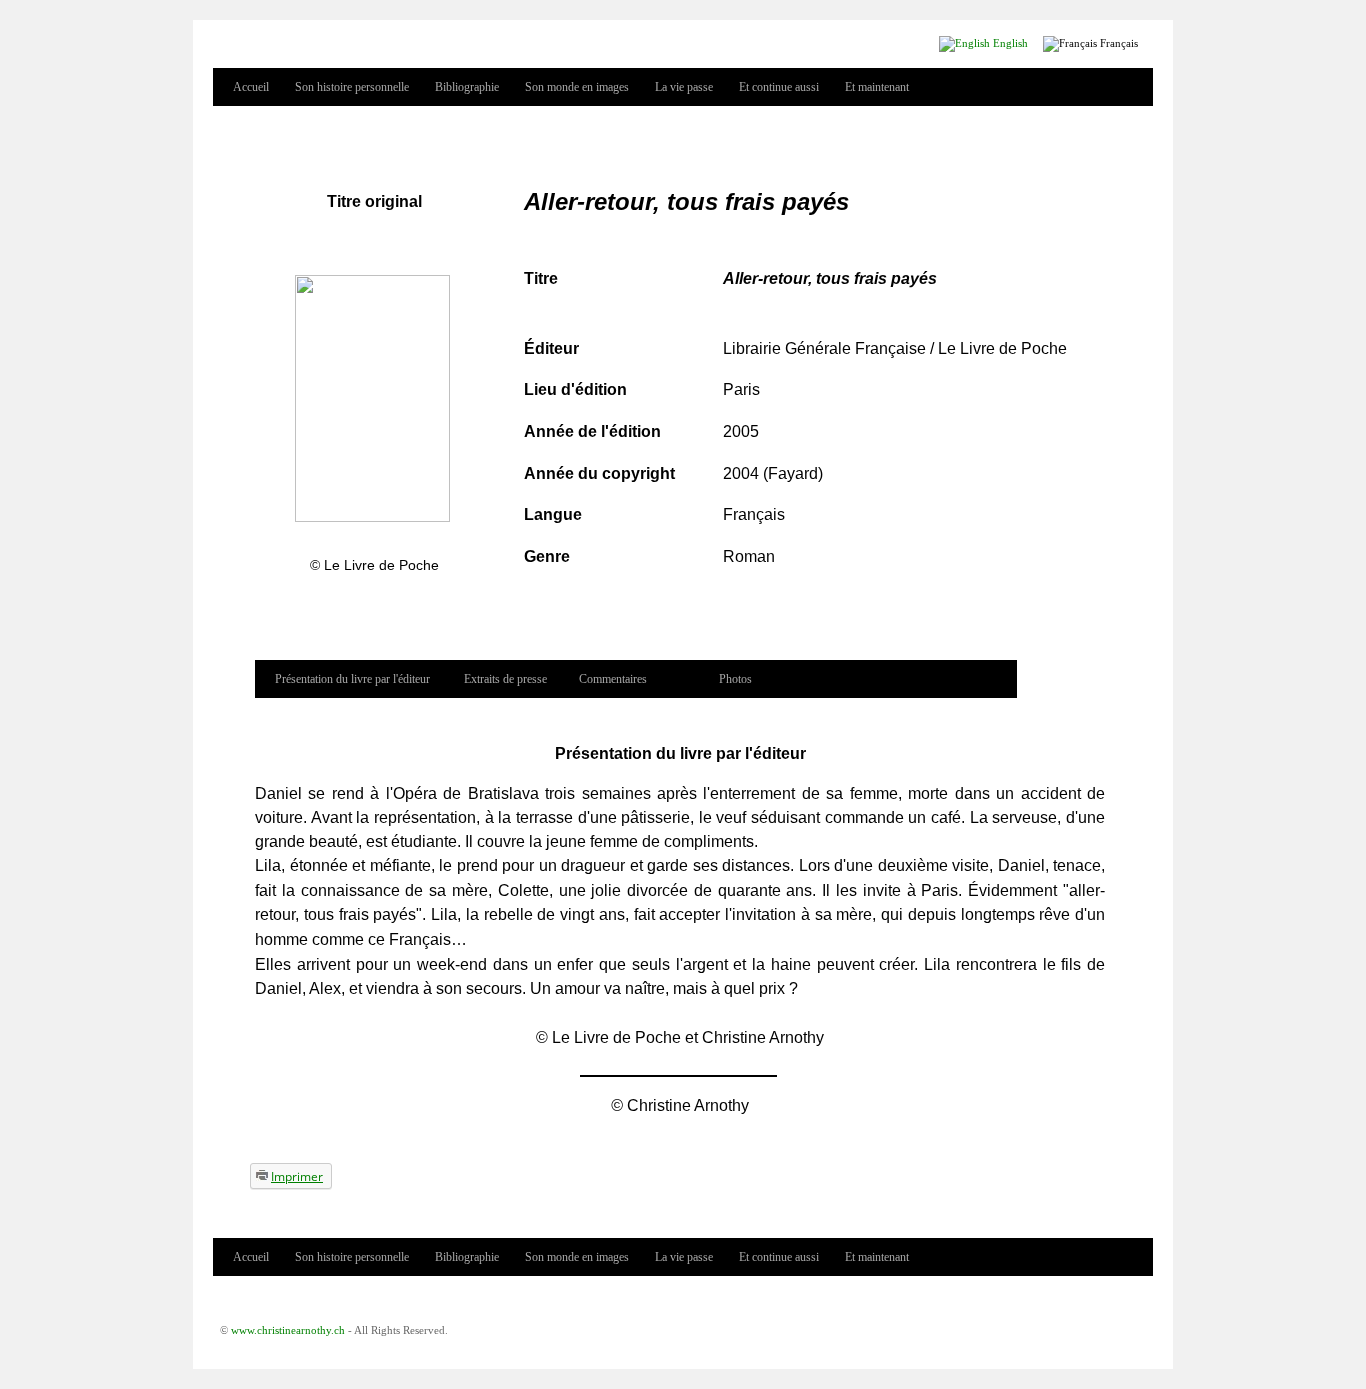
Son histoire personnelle (352, 87)
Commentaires (613, 679)
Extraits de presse (505, 679)
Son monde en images (577, 87)
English (1009, 43)
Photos (735, 679)
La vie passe (684, 87)
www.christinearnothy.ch (288, 1330)
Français (1117, 43)
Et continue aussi (779, 87)
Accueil (251, 87)
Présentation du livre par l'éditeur (352, 679)
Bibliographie (467, 87)
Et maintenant (877, 87)
